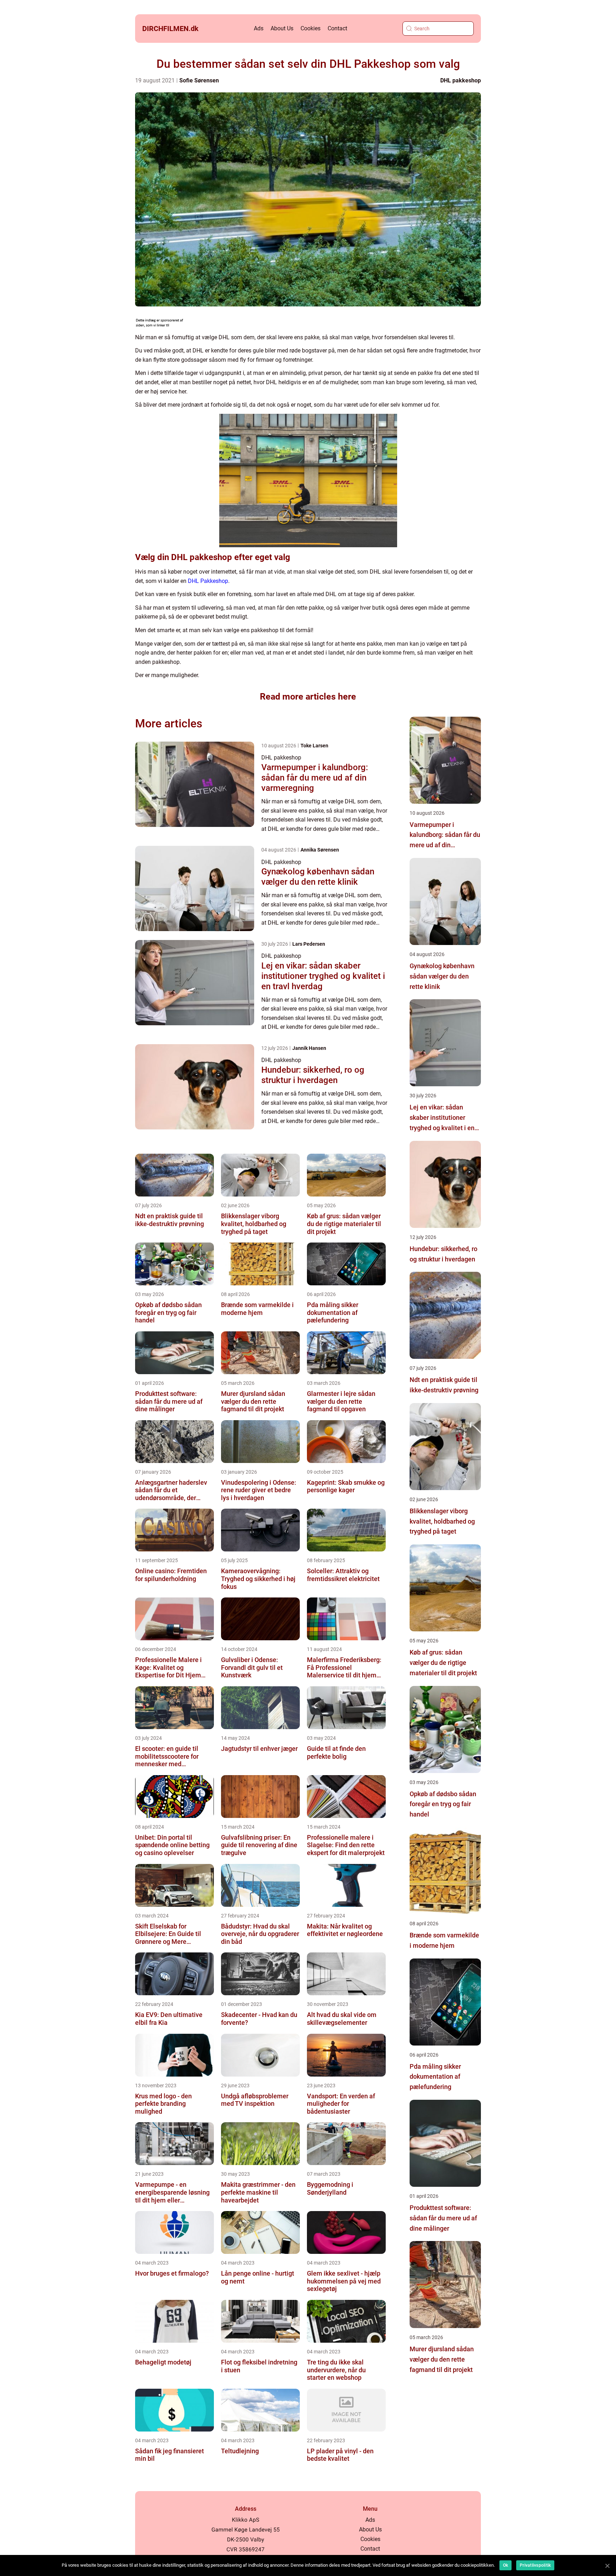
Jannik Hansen (309, 1048)
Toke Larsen (314, 746)
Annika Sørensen (320, 850)
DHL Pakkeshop (208, 581)
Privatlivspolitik (535, 2565)
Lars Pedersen (309, 944)
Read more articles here (308, 697)
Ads (259, 28)
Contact (337, 28)
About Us (282, 28)
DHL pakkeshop (461, 80)
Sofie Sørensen (199, 80)
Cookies (310, 28)
